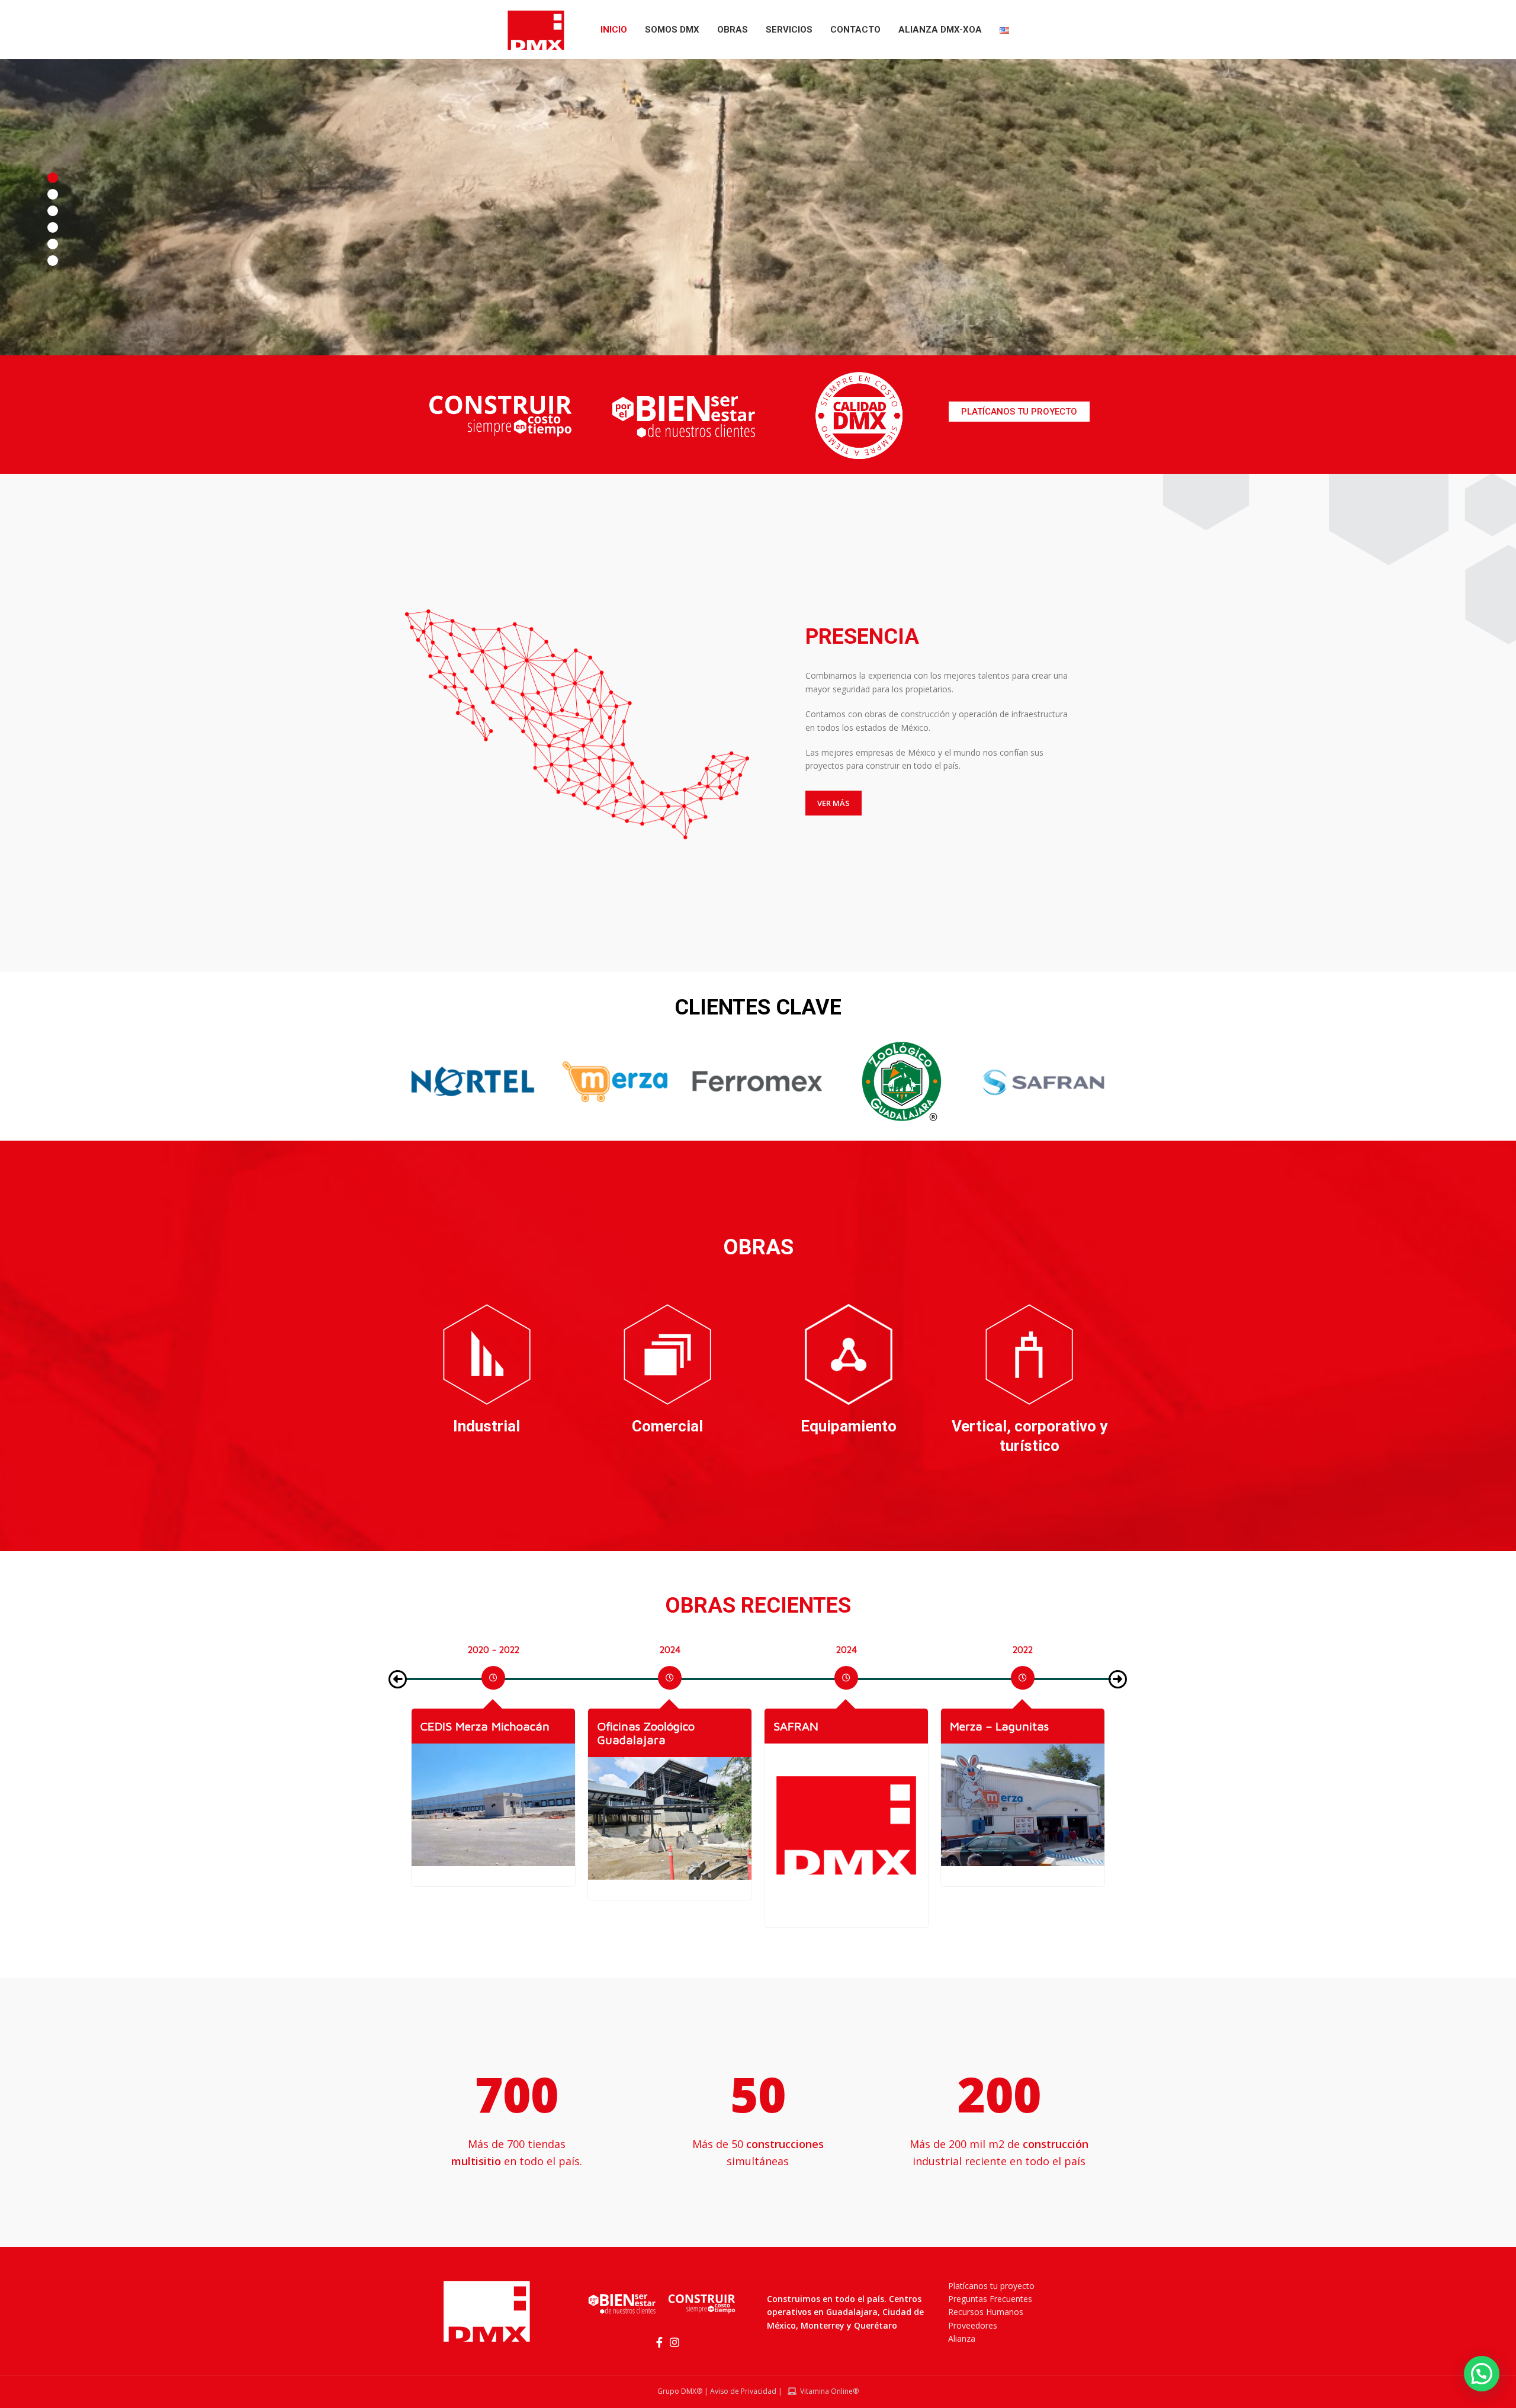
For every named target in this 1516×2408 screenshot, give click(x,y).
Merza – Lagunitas (823, 1726)
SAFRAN (619, 1726)
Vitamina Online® (828, 2391)
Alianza (962, 2338)
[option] (493, 1674)
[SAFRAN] (670, 1825)
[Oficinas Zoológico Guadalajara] (493, 1818)
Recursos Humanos (986, 2312)
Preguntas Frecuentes (990, 2299)
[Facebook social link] (659, 2342)
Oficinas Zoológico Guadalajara (469, 1733)
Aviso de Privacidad (743, 2391)
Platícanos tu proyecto (991, 2286)
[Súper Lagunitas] (1023, 1805)
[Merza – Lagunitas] (846, 1805)
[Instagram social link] (675, 2342)
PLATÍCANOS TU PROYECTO (1019, 412)
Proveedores (973, 2325)
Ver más (834, 803)
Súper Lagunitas (994, 1726)
